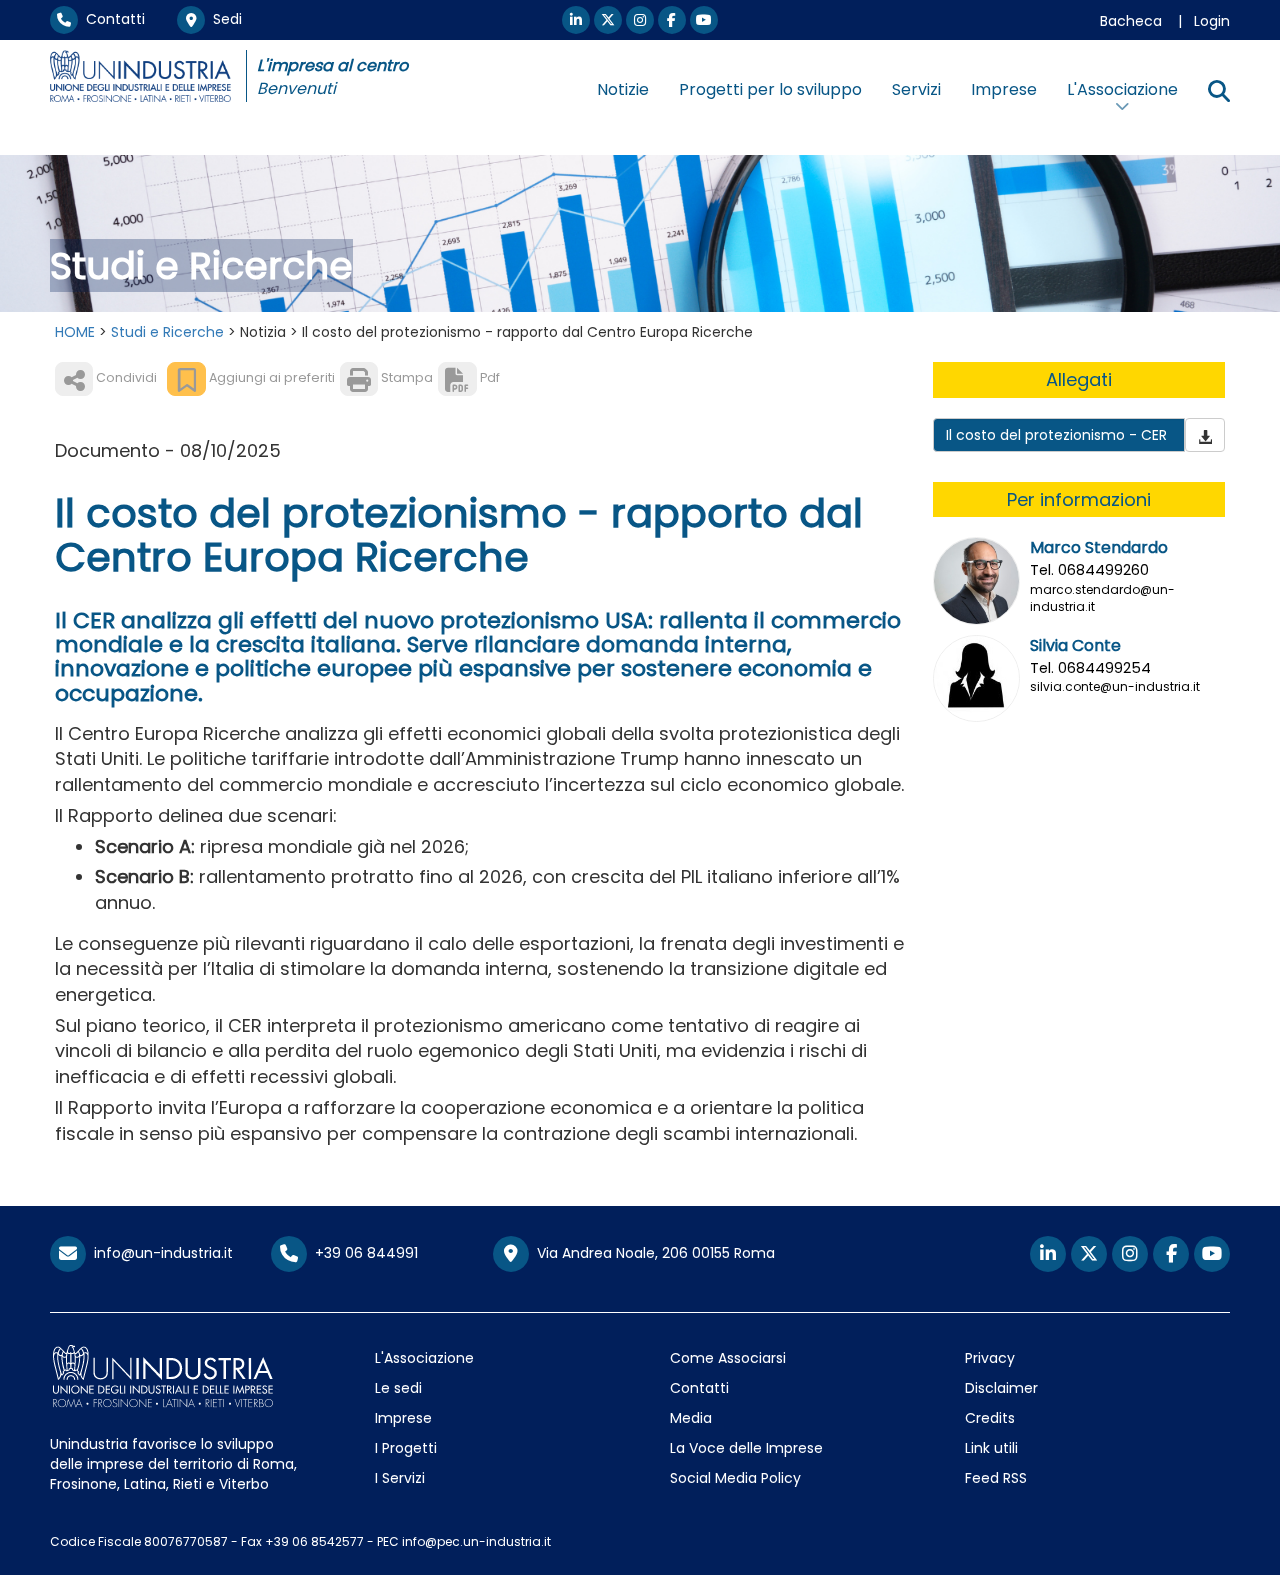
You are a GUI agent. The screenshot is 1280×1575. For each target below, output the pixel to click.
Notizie (623, 89)
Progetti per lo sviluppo (770, 89)
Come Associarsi (728, 1358)
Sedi (223, 19)
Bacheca (1131, 21)
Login (1212, 21)
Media (691, 1418)
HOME (75, 332)
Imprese (1004, 89)
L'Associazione (424, 1358)
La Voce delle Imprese (746, 1448)
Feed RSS (996, 1478)
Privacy (990, 1358)
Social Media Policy (735, 1478)
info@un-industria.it (159, 1253)
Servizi (916, 89)
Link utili (991, 1448)
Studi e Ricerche (167, 332)
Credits (990, 1418)
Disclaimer (1001, 1388)
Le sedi (398, 1388)
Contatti (111, 19)
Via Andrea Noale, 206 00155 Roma (652, 1253)
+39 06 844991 (362, 1253)
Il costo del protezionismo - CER (1056, 435)
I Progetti (406, 1448)
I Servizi (400, 1478)
